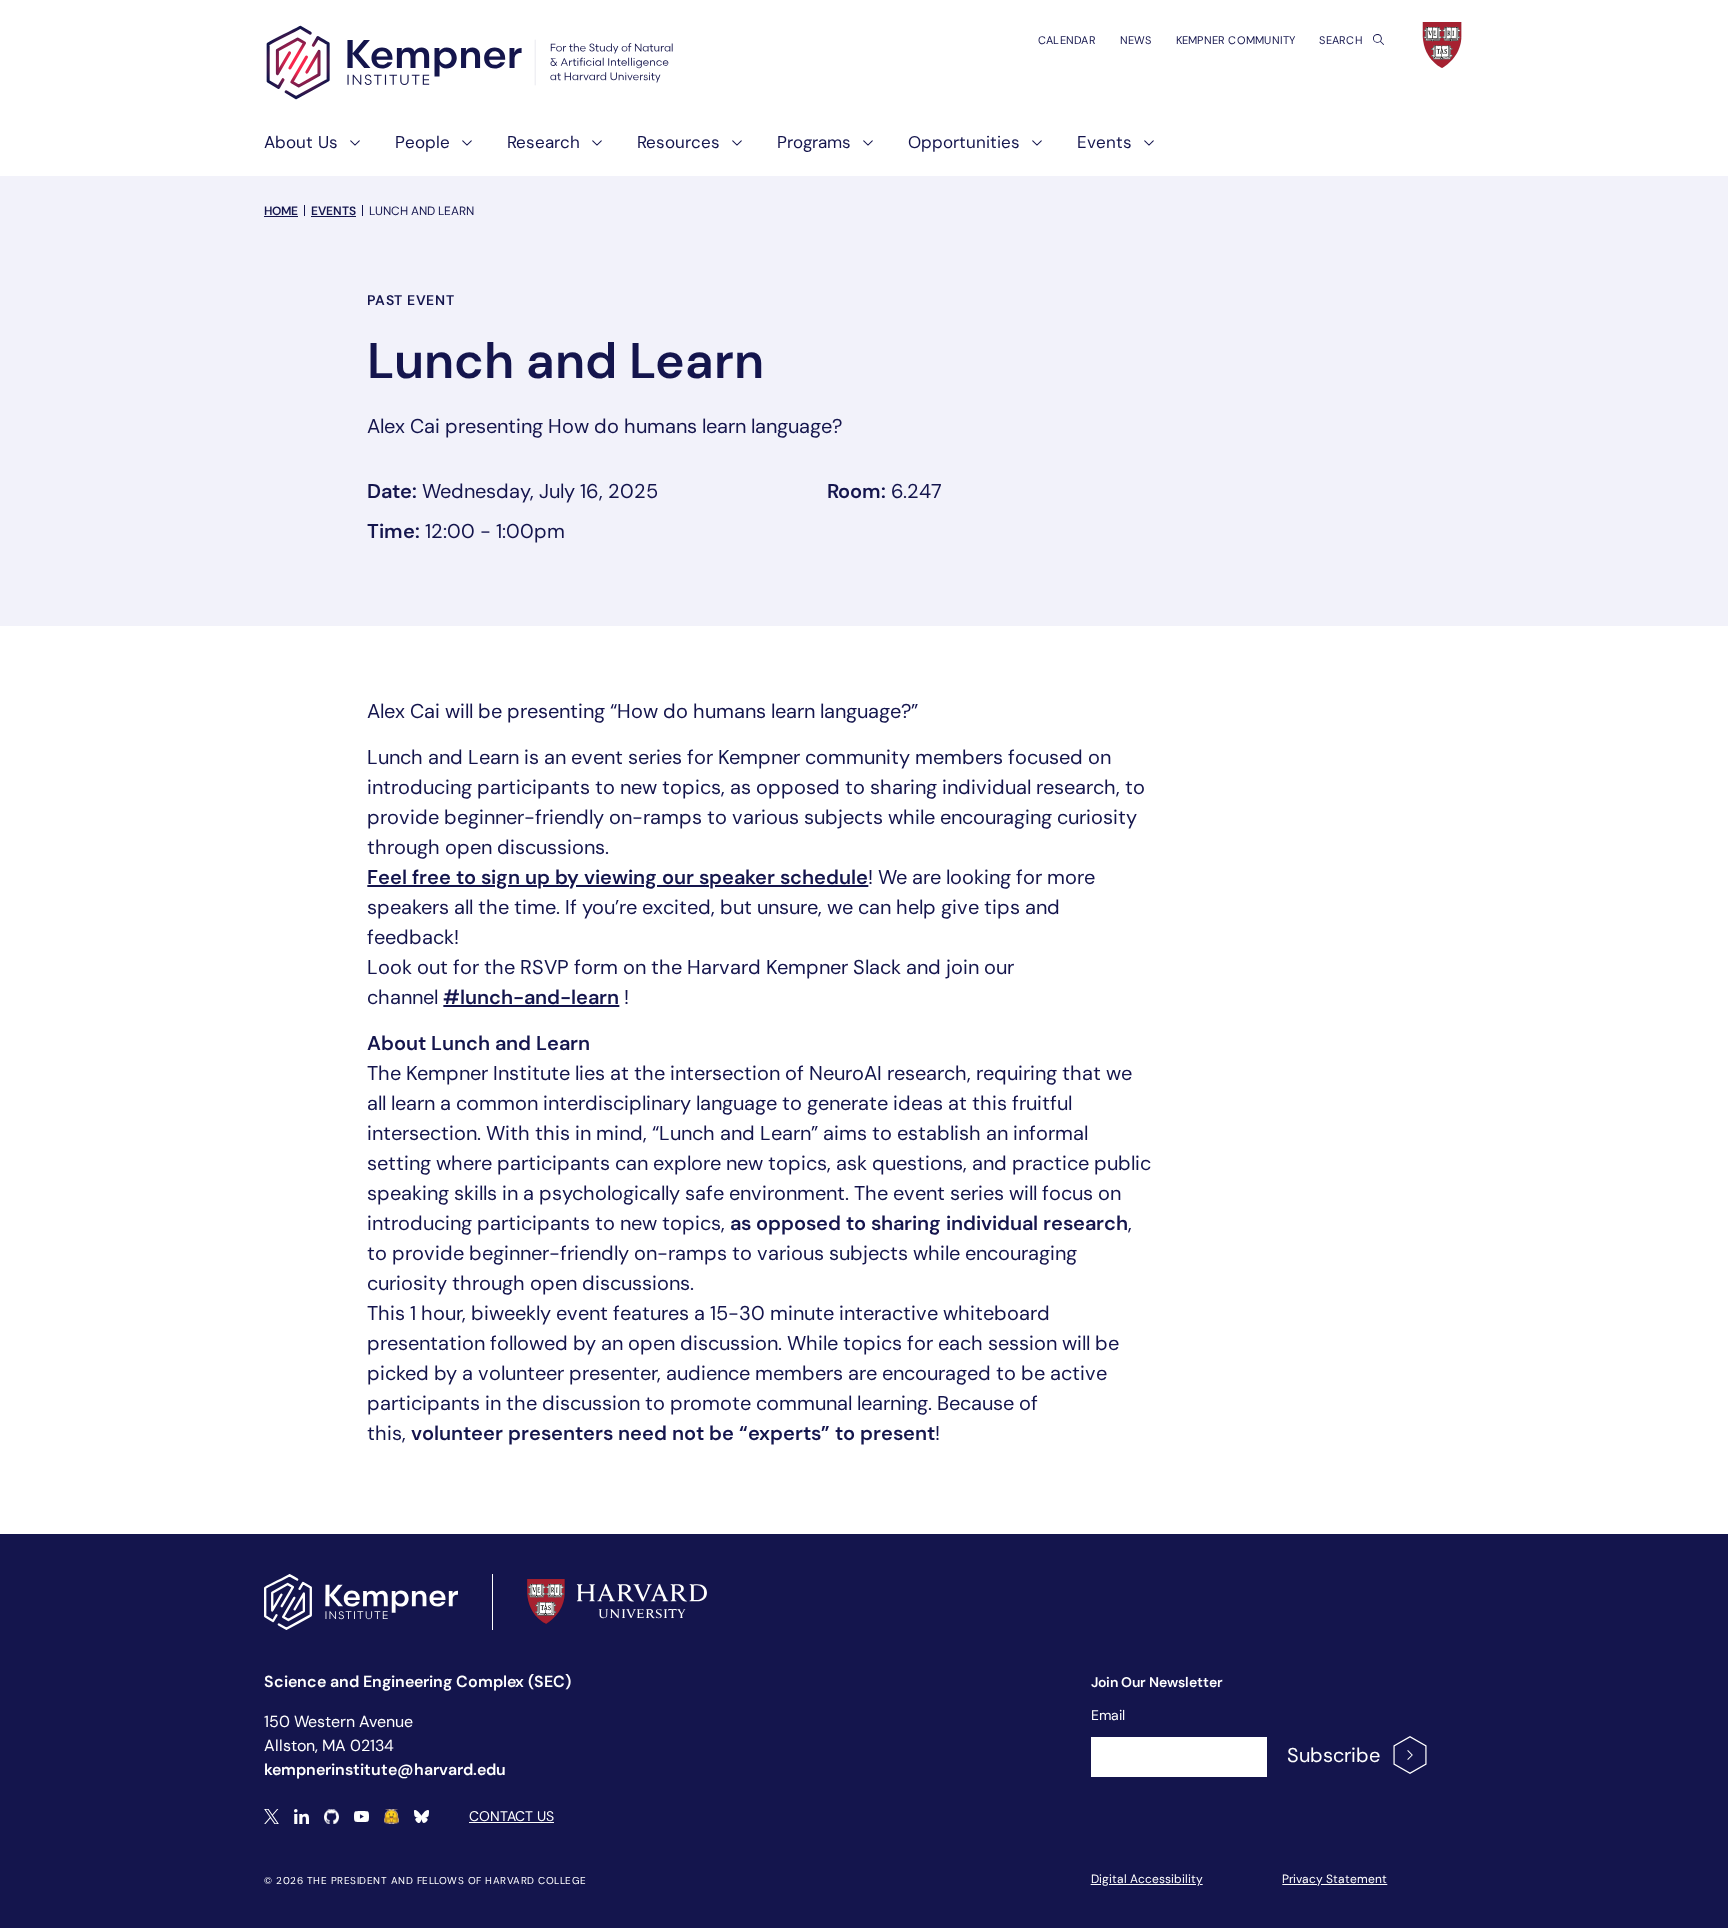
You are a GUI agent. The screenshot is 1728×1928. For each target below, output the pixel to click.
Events (333, 211)
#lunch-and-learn (531, 997)
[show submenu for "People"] (461, 150)
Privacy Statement (1334, 1879)
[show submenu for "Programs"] (862, 150)
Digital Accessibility (1147, 1879)
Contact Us (511, 1816)
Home (281, 211)
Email (1108, 1715)
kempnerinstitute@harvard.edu (385, 1769)
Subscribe (1333, 1755)
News (1136, 40)
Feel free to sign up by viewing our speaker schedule (617, 877)
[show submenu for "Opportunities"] (1031, 150)
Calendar (1067, 40)
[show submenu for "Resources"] (731, 150)
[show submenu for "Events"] (1143, 150)
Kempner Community (1236, 40)
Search (1342, 40)
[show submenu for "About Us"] (349, 150)
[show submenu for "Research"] (591, 150)
